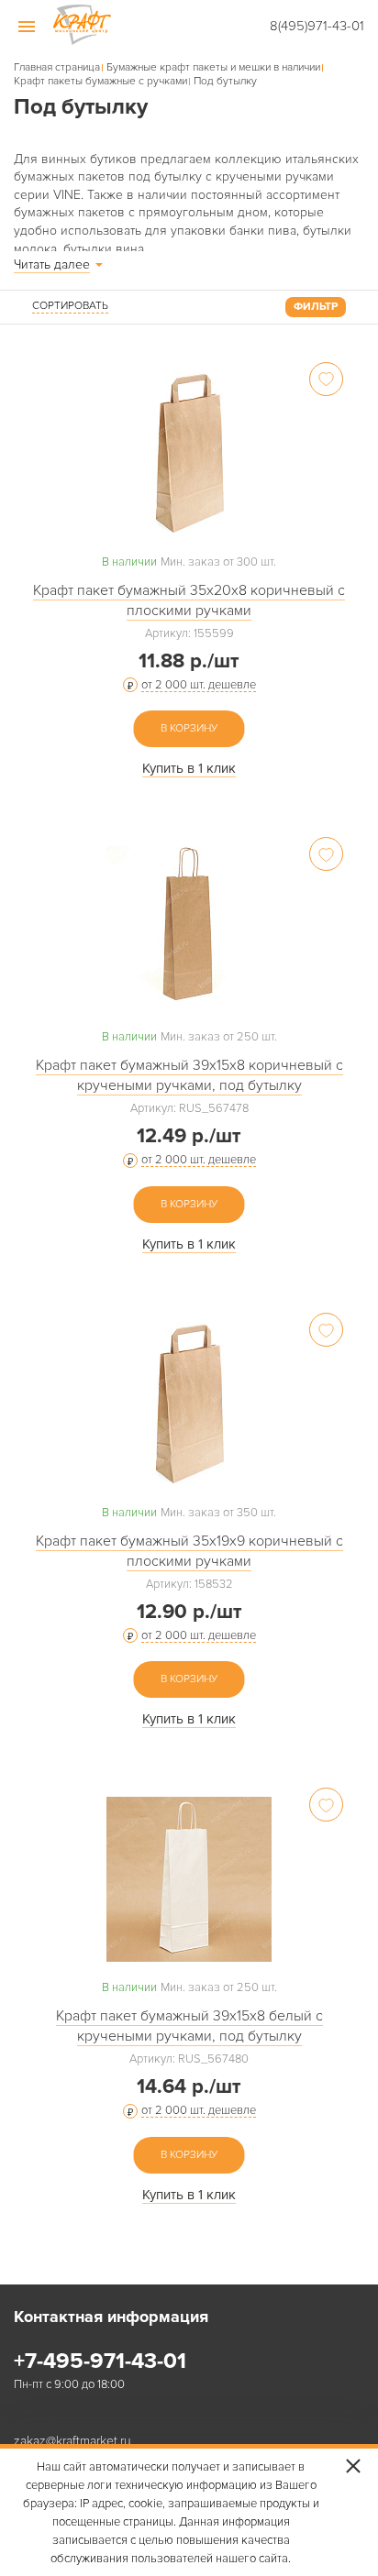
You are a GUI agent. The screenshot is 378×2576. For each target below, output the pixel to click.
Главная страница (57, 68)
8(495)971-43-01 (317, 26)
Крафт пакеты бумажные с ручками (100, 82)
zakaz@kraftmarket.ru (72, 2442)
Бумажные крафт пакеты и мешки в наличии (213, 68)
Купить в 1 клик (189, 768)
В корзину (189, 728)
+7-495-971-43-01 (100, 2361)
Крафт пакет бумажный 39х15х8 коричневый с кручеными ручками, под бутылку (189, 1075)
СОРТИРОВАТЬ (70, 306)
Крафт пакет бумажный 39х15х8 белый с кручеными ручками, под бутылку (189, 2026)
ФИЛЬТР (316, 307)
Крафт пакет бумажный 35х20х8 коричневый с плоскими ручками (189, 600)
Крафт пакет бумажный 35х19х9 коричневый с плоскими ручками (189, 1551)
